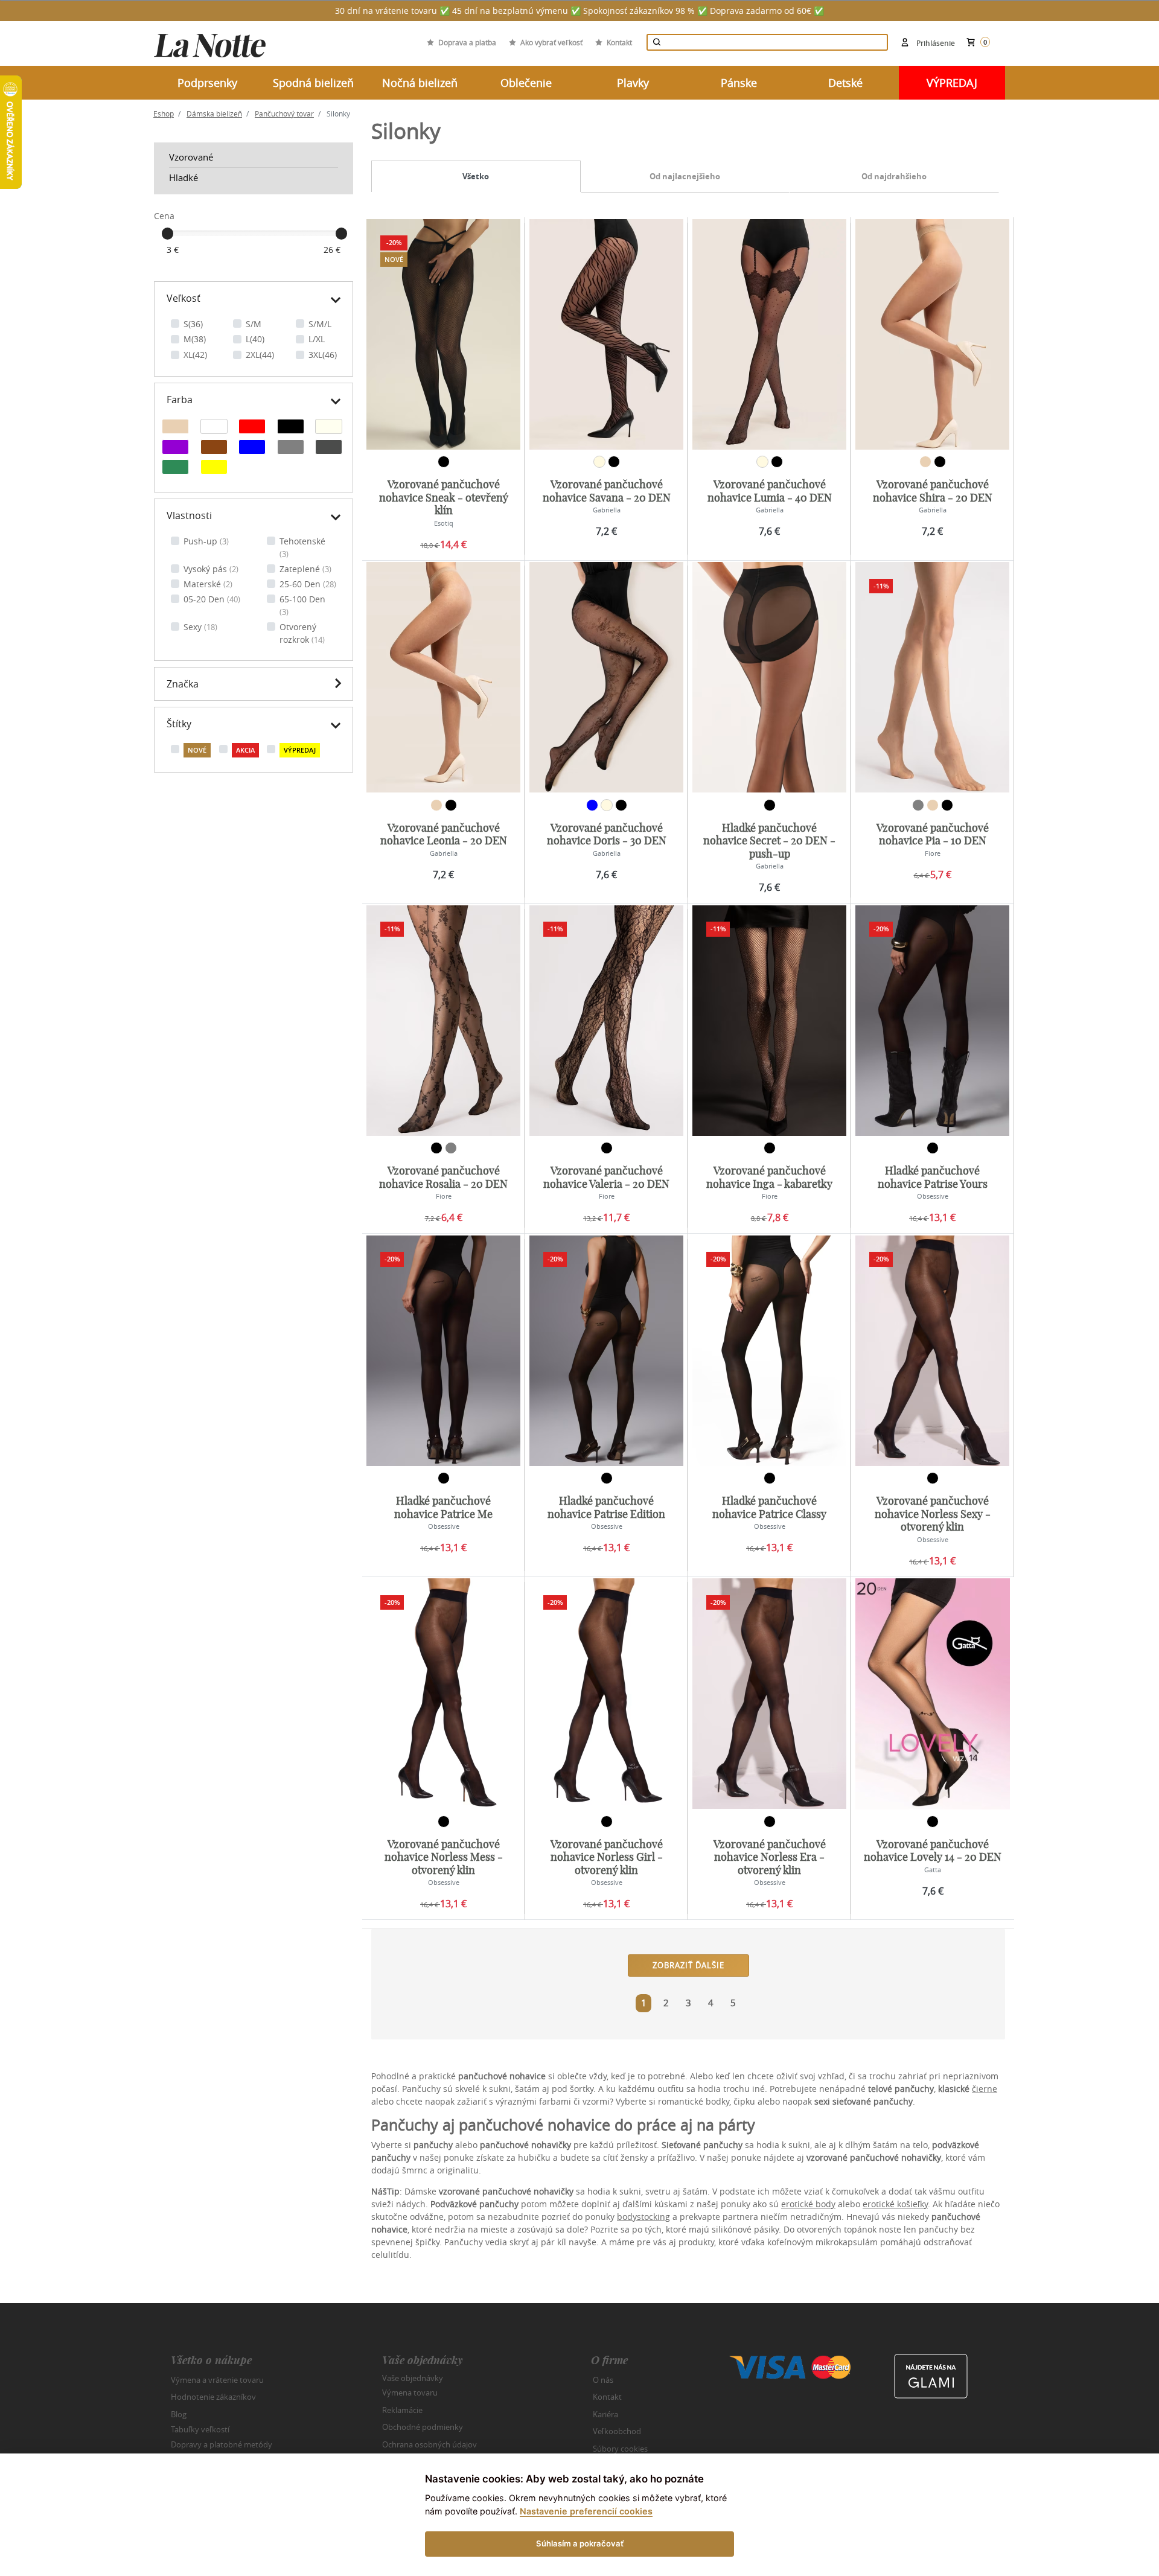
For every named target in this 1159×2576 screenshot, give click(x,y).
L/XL (317, 339)
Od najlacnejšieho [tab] (685, 176)
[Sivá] (291, 448)
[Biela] (214, 428)
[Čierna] (291, 428)
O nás (603, 2380)
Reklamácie (402, 2410)
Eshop (164, 113)
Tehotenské (302, 547)
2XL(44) (260, 355)
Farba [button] (180, 400)
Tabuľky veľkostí (200, 2429)
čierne (985, 2089)
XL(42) (195, 355)
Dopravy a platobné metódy (222, 2444)
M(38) (195, 339)
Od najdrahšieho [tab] (894, 176)
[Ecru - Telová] (329, 428)
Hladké (184, 177)
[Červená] (252, 428)
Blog (179, 2414)
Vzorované (191, 157)
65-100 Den (302, 605)
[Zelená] (175, 468)
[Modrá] (252, 448)
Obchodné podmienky (423, 2427)
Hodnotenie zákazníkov (213, 2397)
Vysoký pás (211, 569)
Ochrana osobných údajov (429, 2444)
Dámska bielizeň (214, 113)
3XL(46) (323, 355)
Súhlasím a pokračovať (580, 2543)
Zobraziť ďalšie (688, 1965)
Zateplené (305, 569)
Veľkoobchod (617, 2431)
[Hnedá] (214, 448)
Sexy (200, 627)
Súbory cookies (620, 2449)
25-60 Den (308, 584)
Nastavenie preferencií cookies (586, 2511)
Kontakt (619, 42)
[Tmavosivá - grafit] (329, 448)
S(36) (193, 324)
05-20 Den (212, 599)
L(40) (255, 339)
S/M (254, 324)
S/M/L (320, 324)
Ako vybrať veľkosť (551, 42)
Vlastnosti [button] (189, 515)
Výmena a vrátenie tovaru (217, 2380)
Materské (208, 584)
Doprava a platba (467, 42)
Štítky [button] (179, 724)
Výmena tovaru (410, 2393)
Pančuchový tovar (284, 113)
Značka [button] (183, 684)
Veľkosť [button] (184, 298)
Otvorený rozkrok (302, 633)
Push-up (206, 541)
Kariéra (605, 2414)
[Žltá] (214, 468)
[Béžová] (175, 428)
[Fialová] (175, 448)
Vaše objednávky (413, 2377)
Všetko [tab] (476, 176)
